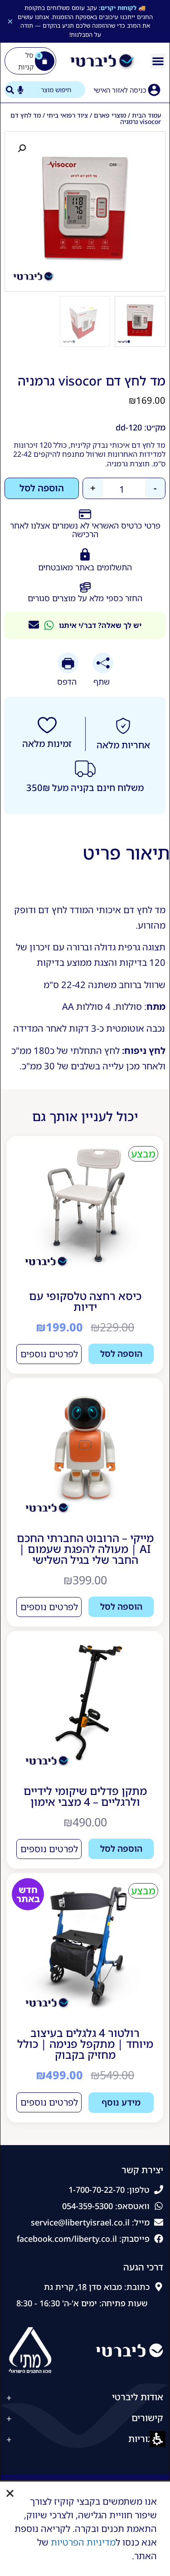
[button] (10, 2493)
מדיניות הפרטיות (83, 2542)
